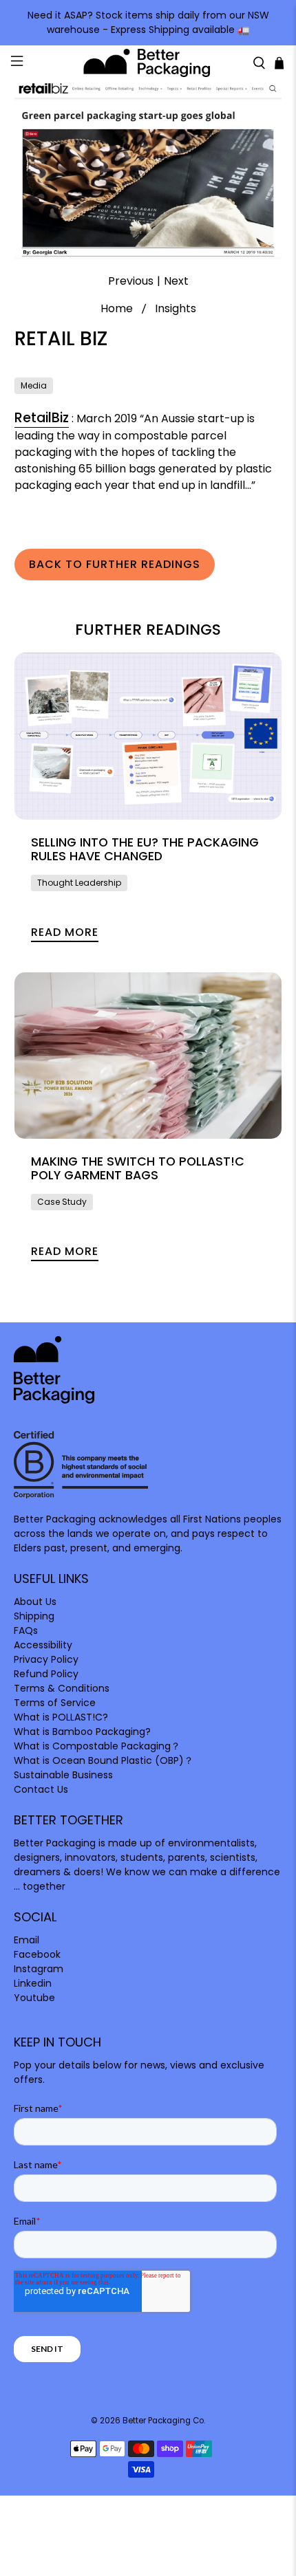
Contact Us (41, 1789)
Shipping (34, 1616)
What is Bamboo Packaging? (82, 1732)
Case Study (62, 1202)
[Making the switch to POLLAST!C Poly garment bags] (148, 1056)
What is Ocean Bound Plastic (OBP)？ (104, 1760)
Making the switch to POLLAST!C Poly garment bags (138, 1168)
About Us (35, 1602)
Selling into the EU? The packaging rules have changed (145, 849)
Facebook (37, 1954)
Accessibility (43, 1645)
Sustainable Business (63, 1775)
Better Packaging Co (163, 2421)
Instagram (39, 1969)
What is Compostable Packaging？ (97, 1746)
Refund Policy (46, 1674)
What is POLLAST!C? (61, 1717)
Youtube (34, 1998)
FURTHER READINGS (148, 630)
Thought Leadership (79, 883)
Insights (176, 309)
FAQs (26, 1630)
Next (176, 281)
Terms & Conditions (62, 1688)
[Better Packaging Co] (148, 63)
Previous (131, 281)
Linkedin (33, 1983)
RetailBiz (42, 418)
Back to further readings (115, 564)
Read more (65, 932)
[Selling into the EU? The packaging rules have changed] (148, 736)
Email (27, 1940)
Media (34, 385)
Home (117, 309)
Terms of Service (55, 1703)
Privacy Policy (46, 1659)
